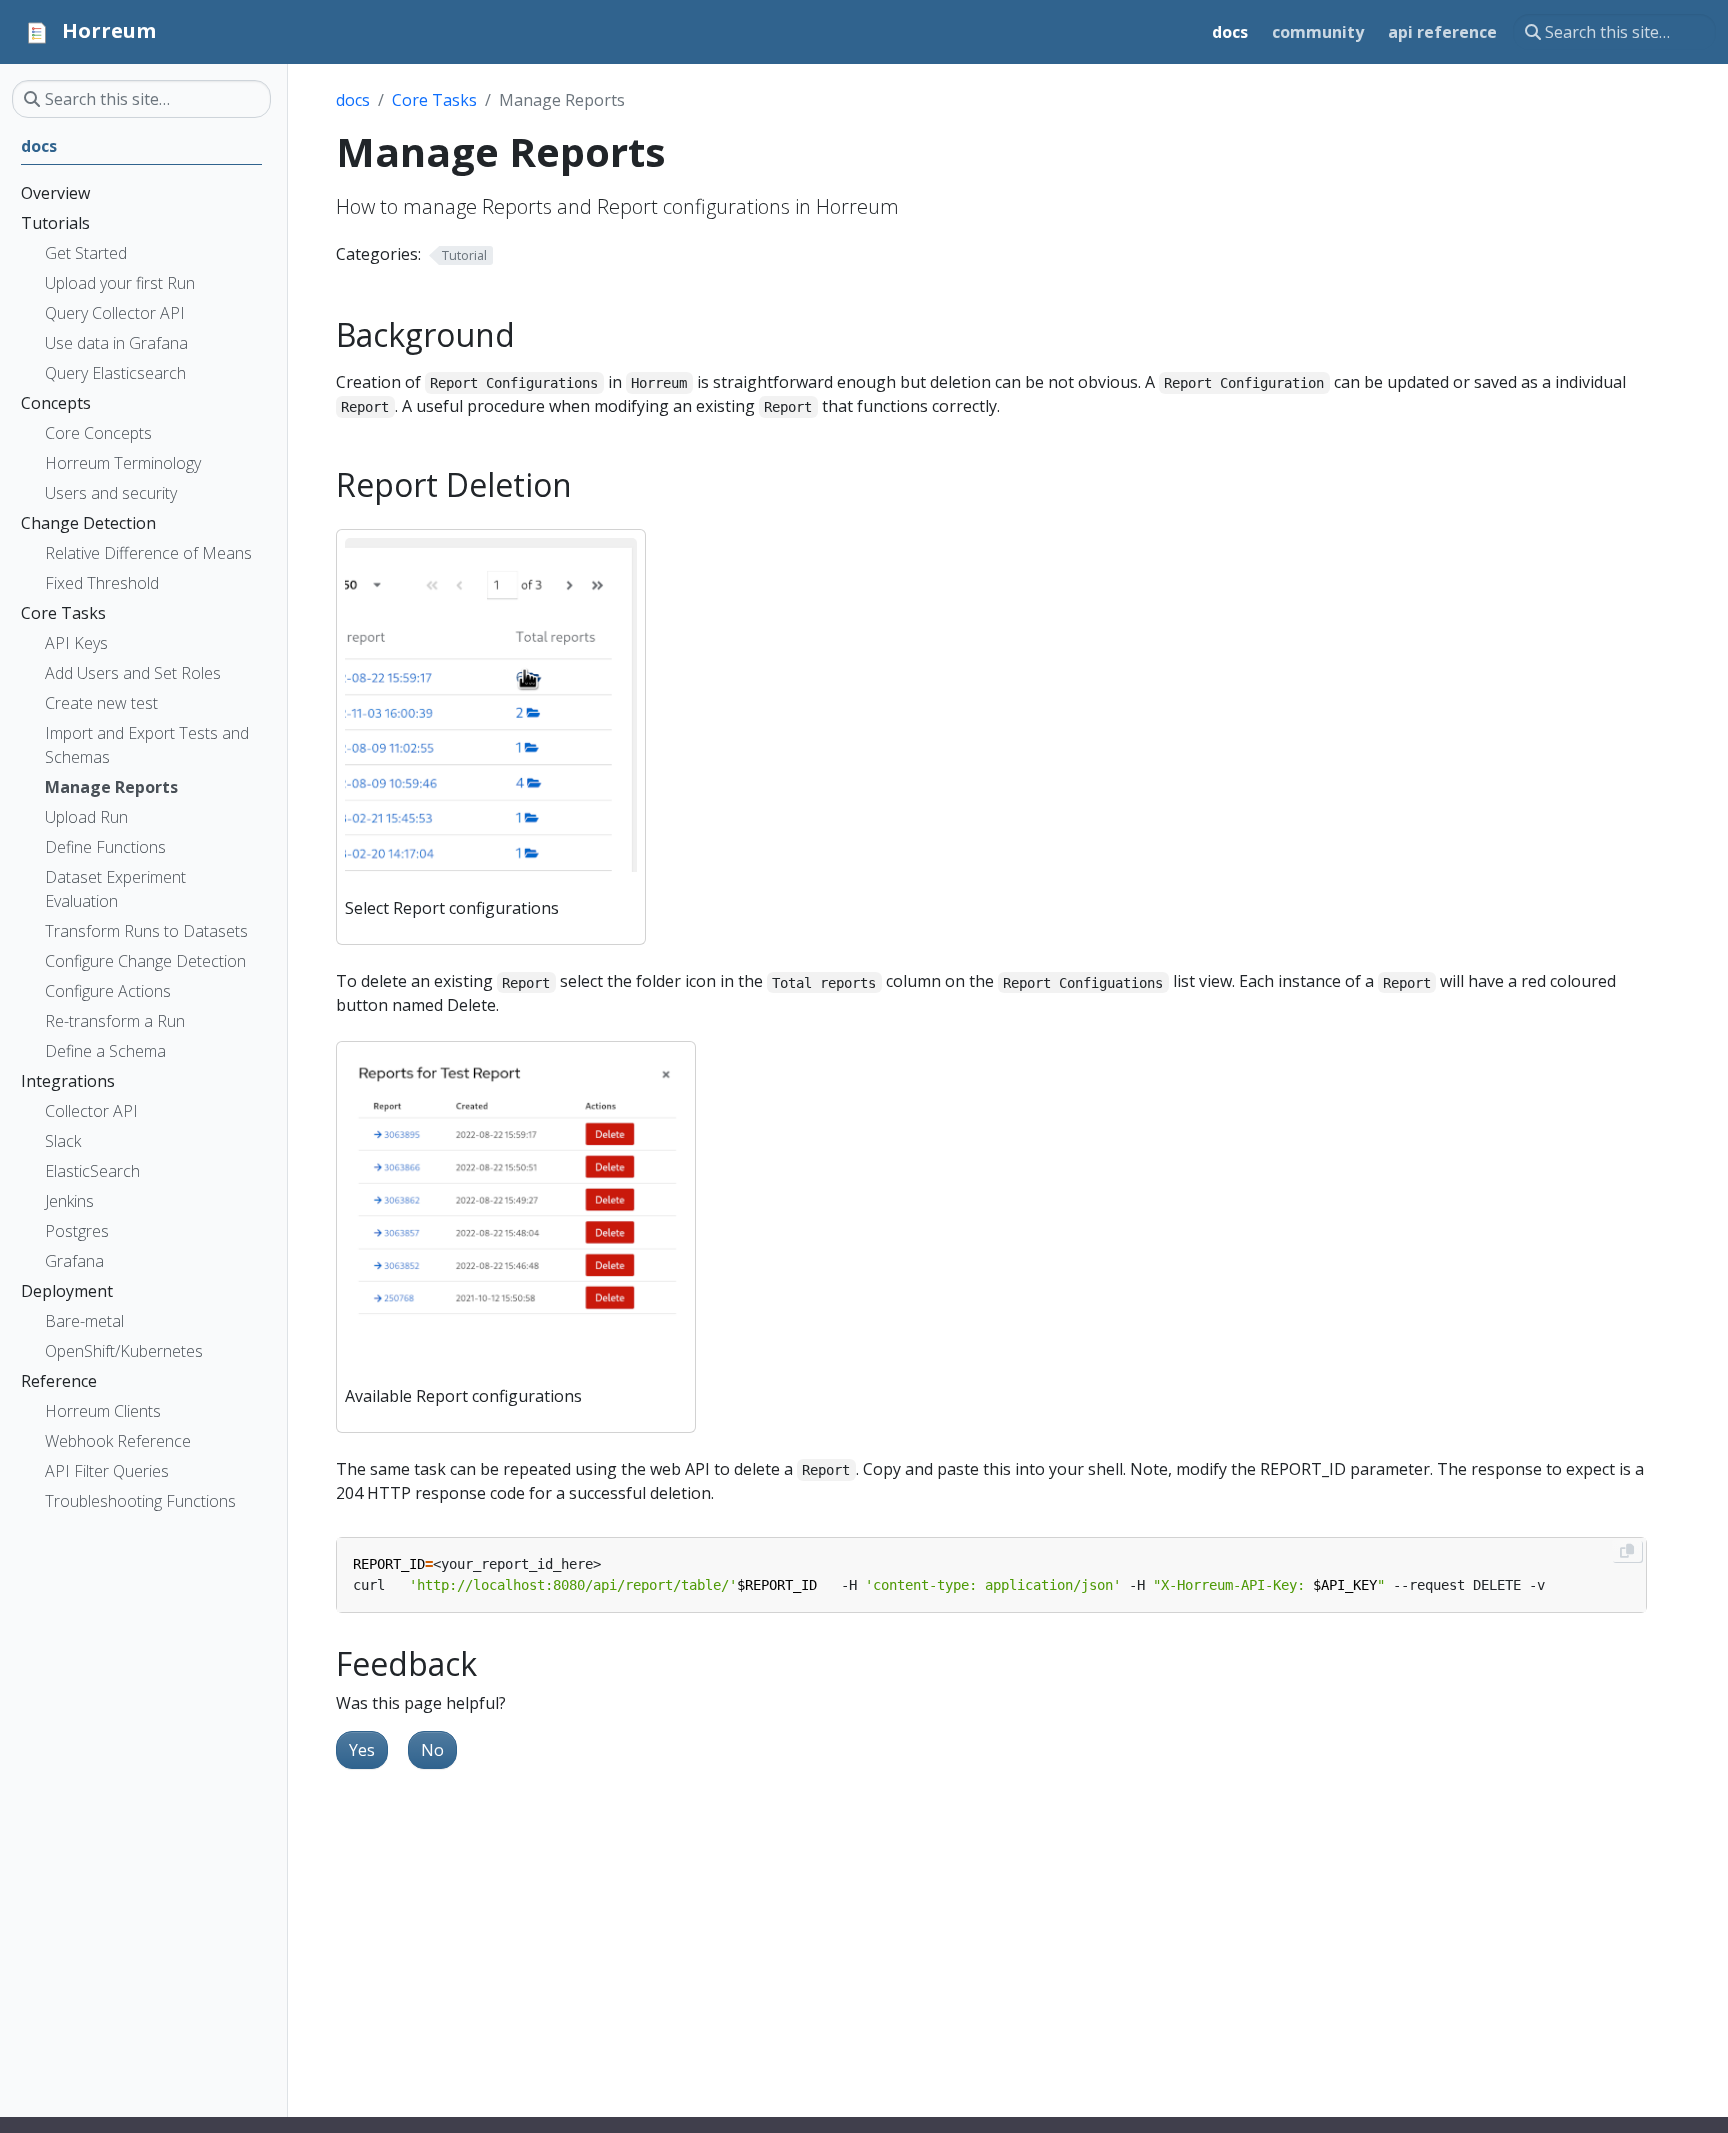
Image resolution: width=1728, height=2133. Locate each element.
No (432, 1750)
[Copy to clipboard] (1627, 1551)
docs (353, 100)
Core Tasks (434, 100)
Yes (362, 1750)
